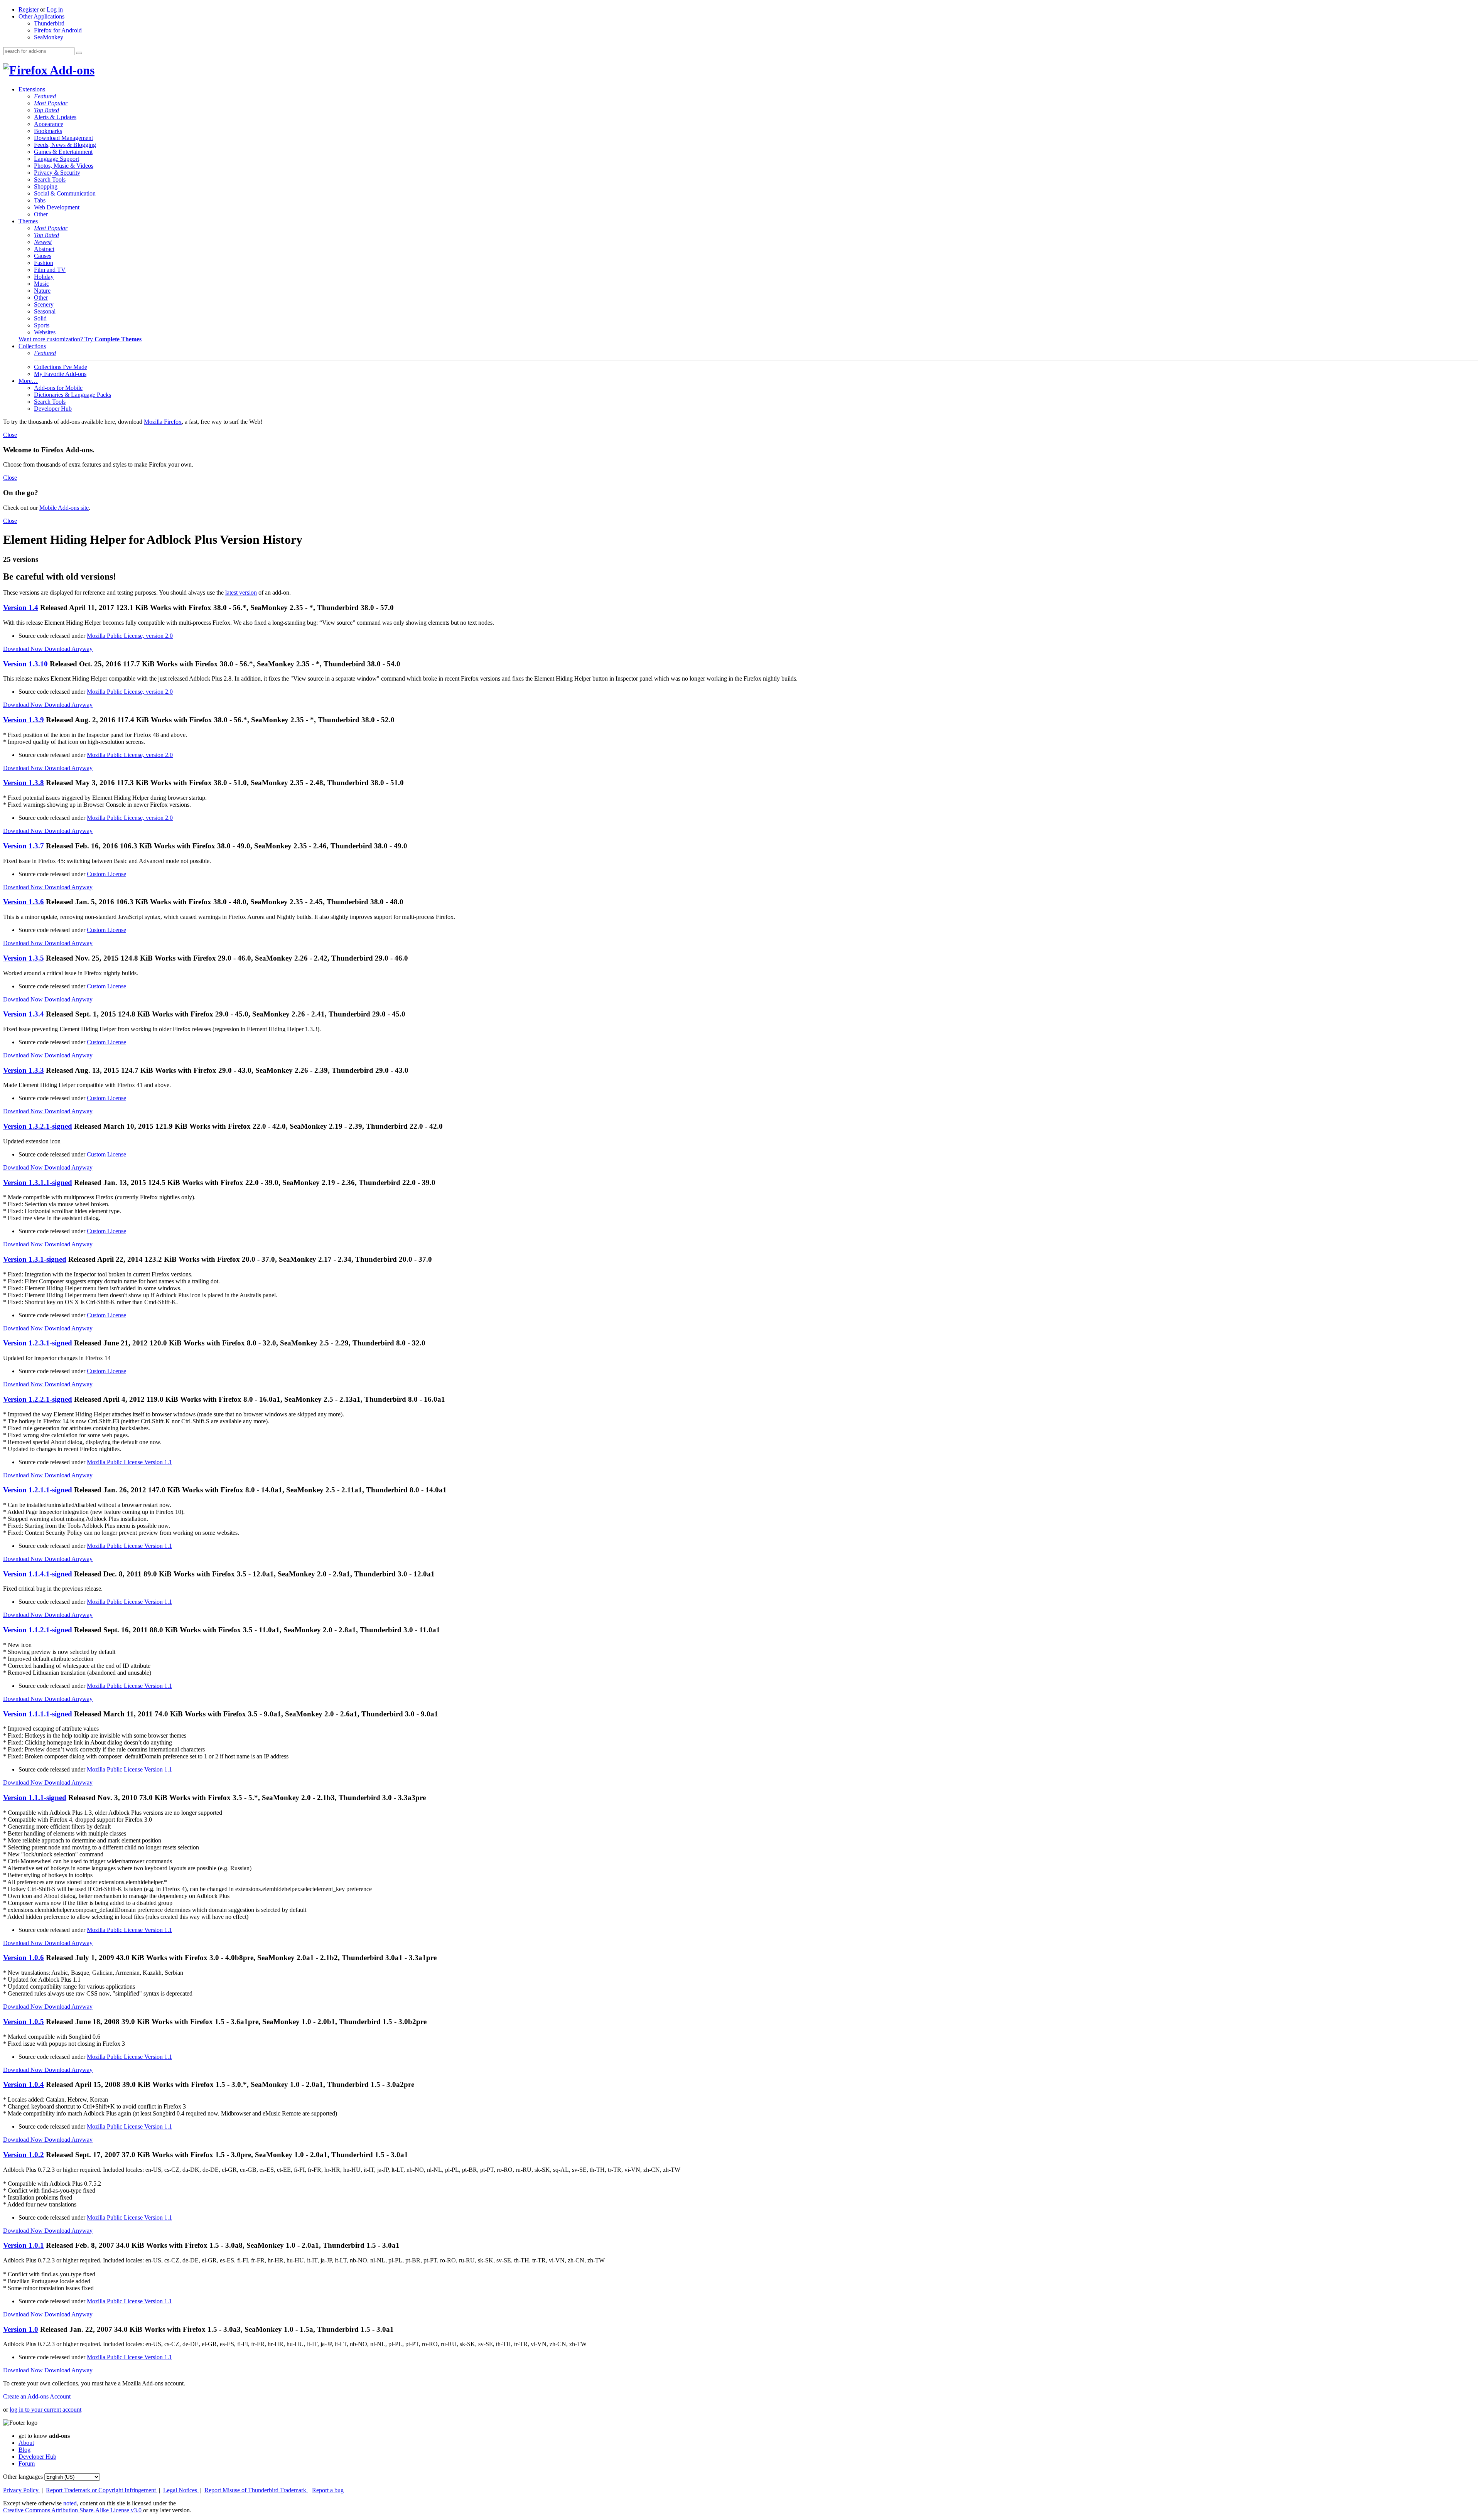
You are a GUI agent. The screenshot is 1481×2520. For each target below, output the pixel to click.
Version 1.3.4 (24, 1014)
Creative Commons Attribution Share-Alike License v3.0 (73, 2510)
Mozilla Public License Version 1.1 (129, 1462)
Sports (42, 325)
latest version (241, 592)
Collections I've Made (61, 367)
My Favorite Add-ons (60, 374)
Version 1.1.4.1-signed (38, 1574)
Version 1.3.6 (24, 902)
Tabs (40, 200)
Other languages (23, 2477)
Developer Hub (53, 409)
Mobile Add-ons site (64, 508)
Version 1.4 (21, 608)
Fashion (44, 263)
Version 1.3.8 (24, 783)
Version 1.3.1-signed (35, 1259)
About (26, 2443)
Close (10, 435)
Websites (45, 332)
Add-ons (71, 70)
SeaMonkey (49, 37)
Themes (28, 221)
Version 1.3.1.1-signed (38, 1182)
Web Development (57, 207)
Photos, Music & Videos (64, 166)
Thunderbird (49, 23)
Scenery (44, 304)
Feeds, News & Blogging (65, 145)
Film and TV (50, 270)
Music (41, 284)
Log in (55, 9)
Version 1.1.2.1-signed (38, 1630)
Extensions (32, 89)
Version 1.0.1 (24, 2245)
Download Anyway (68, 649)
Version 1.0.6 (24, 1958)
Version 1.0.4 (24, 2084)
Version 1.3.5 (24, 958)
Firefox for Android (58, 30)
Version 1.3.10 (25, 664)
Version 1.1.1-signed (35, 1798)
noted (70, 2503)
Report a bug (328, 2490)
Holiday (44, 277)
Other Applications (41, 16)
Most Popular (51, 103)
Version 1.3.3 (24, 1070)
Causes (43, 256)
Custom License (106, 874)
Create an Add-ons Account (37, 2396)
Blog (24, 2450)
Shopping (46, 186)
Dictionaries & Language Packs (73, 395)
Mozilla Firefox (163, 422)
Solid (40, 318)
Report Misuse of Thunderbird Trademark (256, 2490)
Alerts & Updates (55, 117)
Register (29, 9)
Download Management (63, 138)
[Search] (79, 53)
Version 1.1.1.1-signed (38, 1714)
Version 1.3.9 (24, 720)
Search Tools (50, 180)
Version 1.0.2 (24, 2155)
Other (41, 214)
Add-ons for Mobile (58, 388)
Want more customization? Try (80, 339)
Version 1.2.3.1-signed (38, 1343)
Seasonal (45, 311)
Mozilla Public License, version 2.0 (130, 636)
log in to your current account (46, 2410)
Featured (45, 96)
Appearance (49, 124)
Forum (27, 2464)
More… (28, 381)
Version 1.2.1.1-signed (38, 1490)
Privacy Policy (22, 2490)
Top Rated (46, 110)
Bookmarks (48, 131)
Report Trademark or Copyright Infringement (102, 2490)
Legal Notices (181, 2490)
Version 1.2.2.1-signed (38, 1399)
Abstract (44, 249)
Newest (43, 242)
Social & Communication (65, 193)
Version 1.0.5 (24, 2022)
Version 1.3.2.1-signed (38, 1126)
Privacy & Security (57, 173)
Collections (32, 346)
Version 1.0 (21, 2329)
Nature (42, 291)
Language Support (57, 159)
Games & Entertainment (63, 152)
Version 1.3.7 (24, 846)
